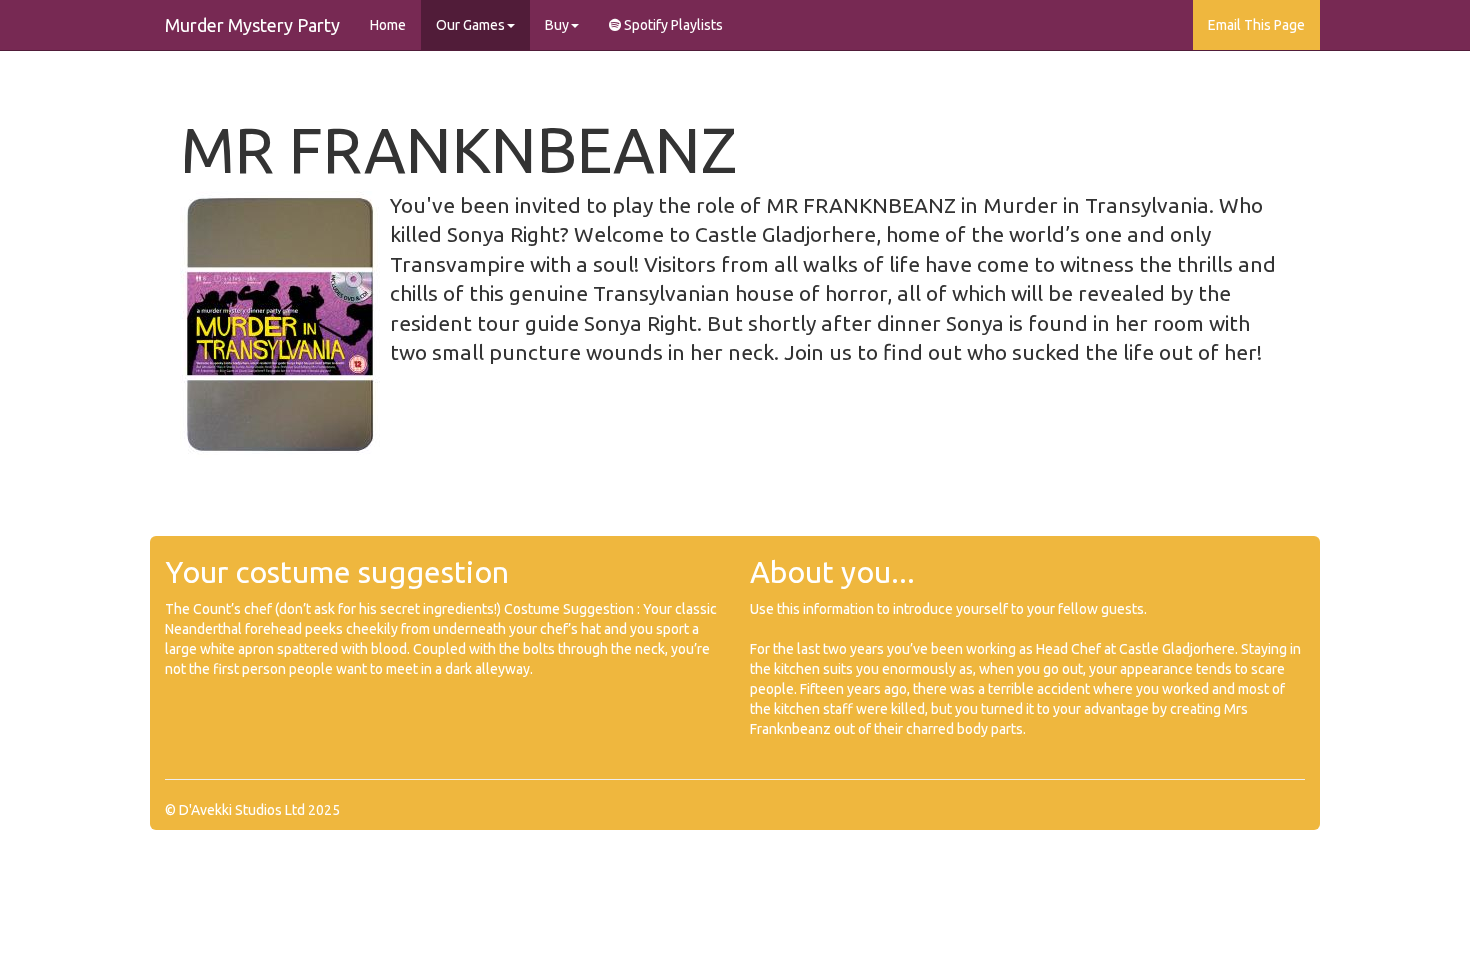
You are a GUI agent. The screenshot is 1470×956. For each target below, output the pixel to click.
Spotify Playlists (672, 25)
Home (388, 25)
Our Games (470, 25)
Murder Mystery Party (252, 25)
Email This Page (1256, 25)
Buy (557, 25)
